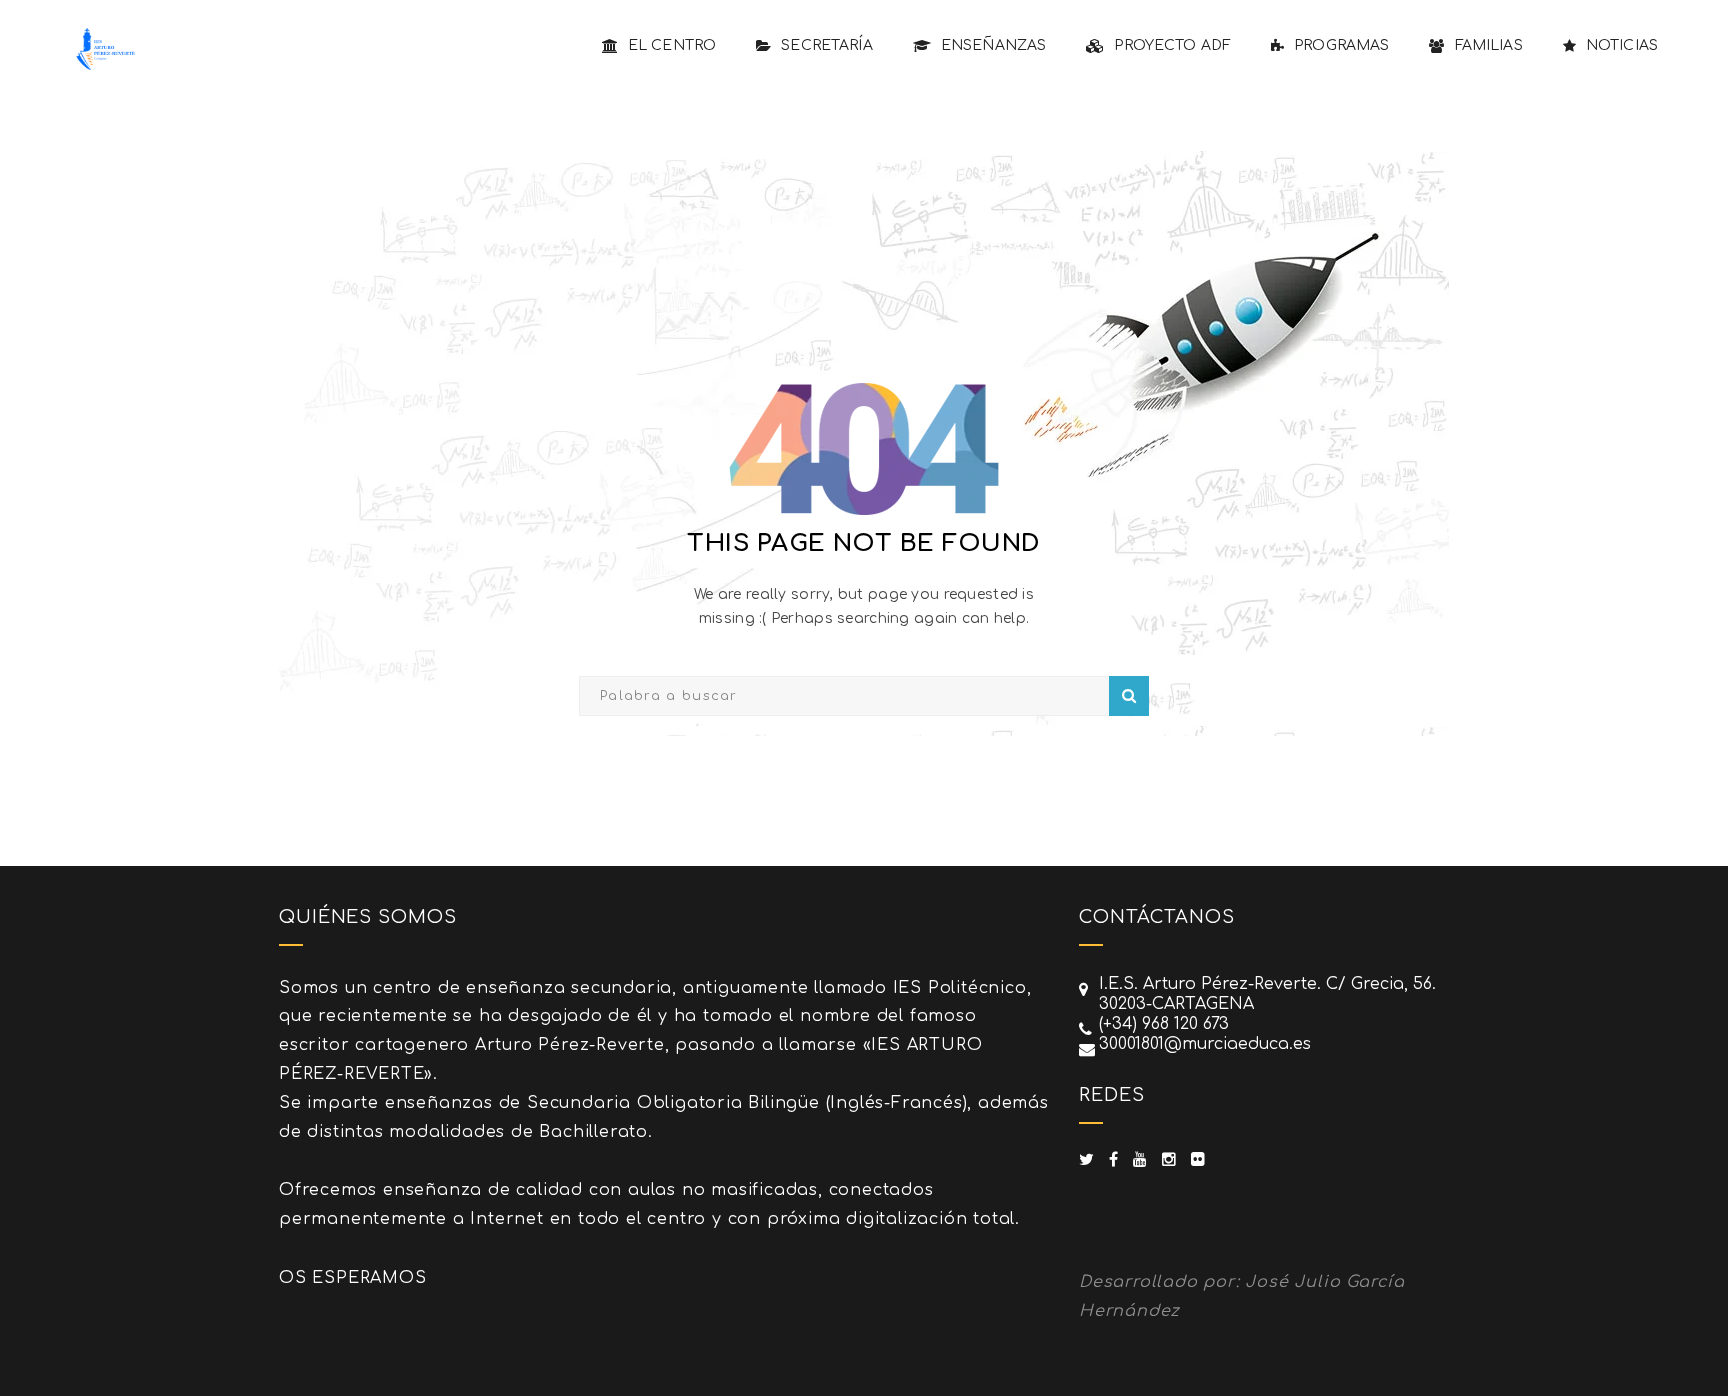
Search (1129, 696)
